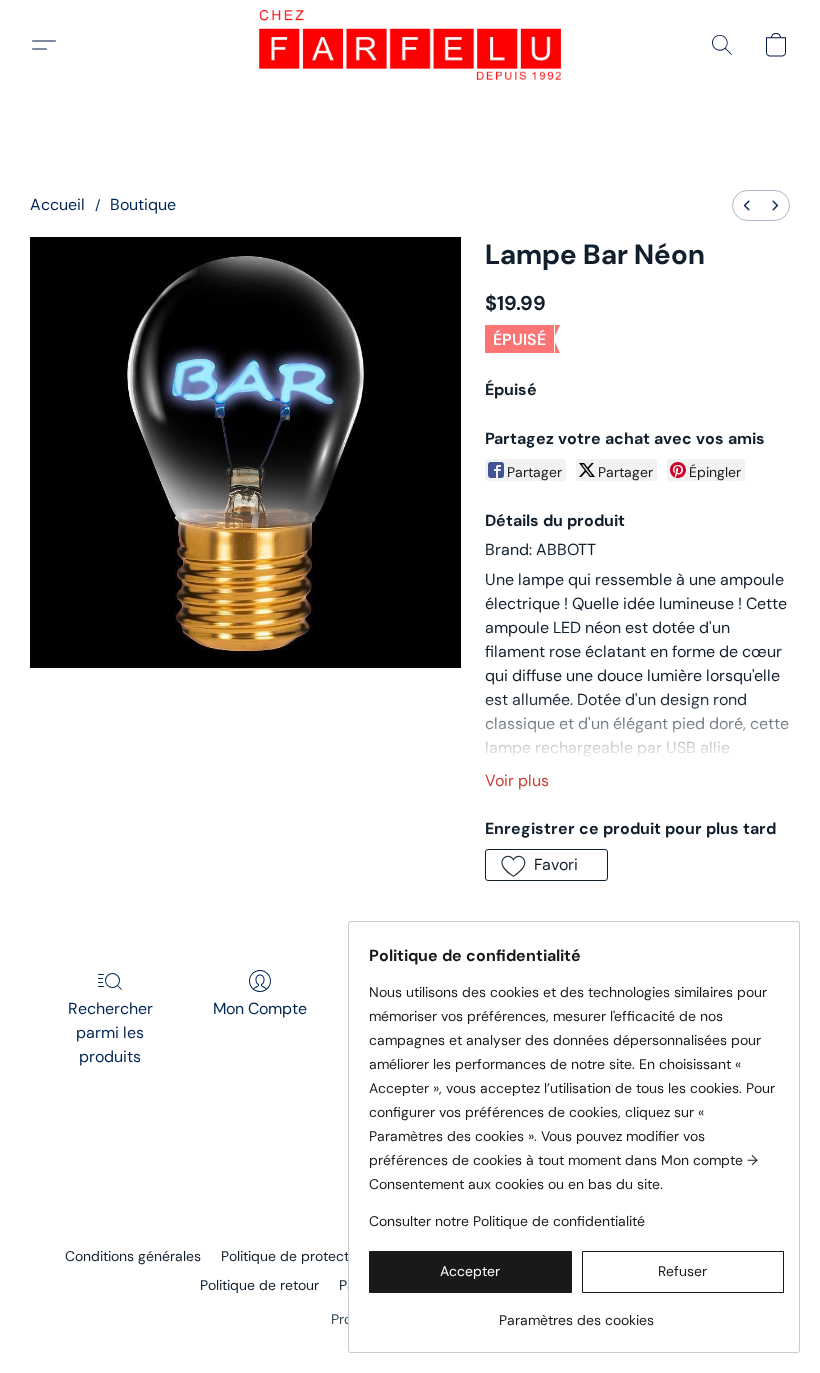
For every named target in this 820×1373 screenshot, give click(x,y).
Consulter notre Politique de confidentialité (507, 1221)
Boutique (143, 204)
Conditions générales (133, 1256)
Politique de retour (259, 1285)
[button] (409, 45)
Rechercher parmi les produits (110, 1032)
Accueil (57, 204)
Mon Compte (260, 1008)
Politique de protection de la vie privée (345, 1256)
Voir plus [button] (517, 780)
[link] (576, 1312)
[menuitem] (747, 205)
